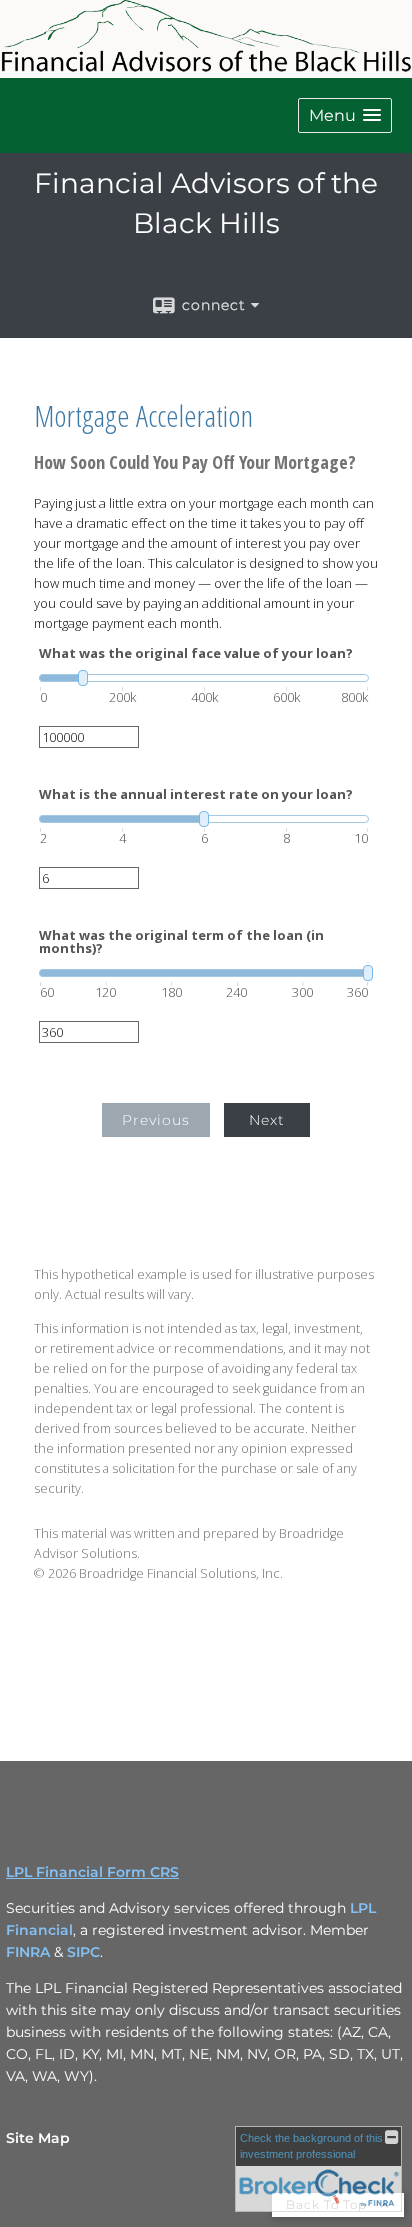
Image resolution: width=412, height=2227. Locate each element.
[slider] (204, 678)
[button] (345, 115)
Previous (156, 1120)
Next (267, 1120)
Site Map (38, 2138)
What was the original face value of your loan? (196, 653)
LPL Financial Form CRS (92, 1872)
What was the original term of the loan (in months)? (181, 942)
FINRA (30, 1952)
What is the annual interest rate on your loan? (196, 794)
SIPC (83, 1952)
